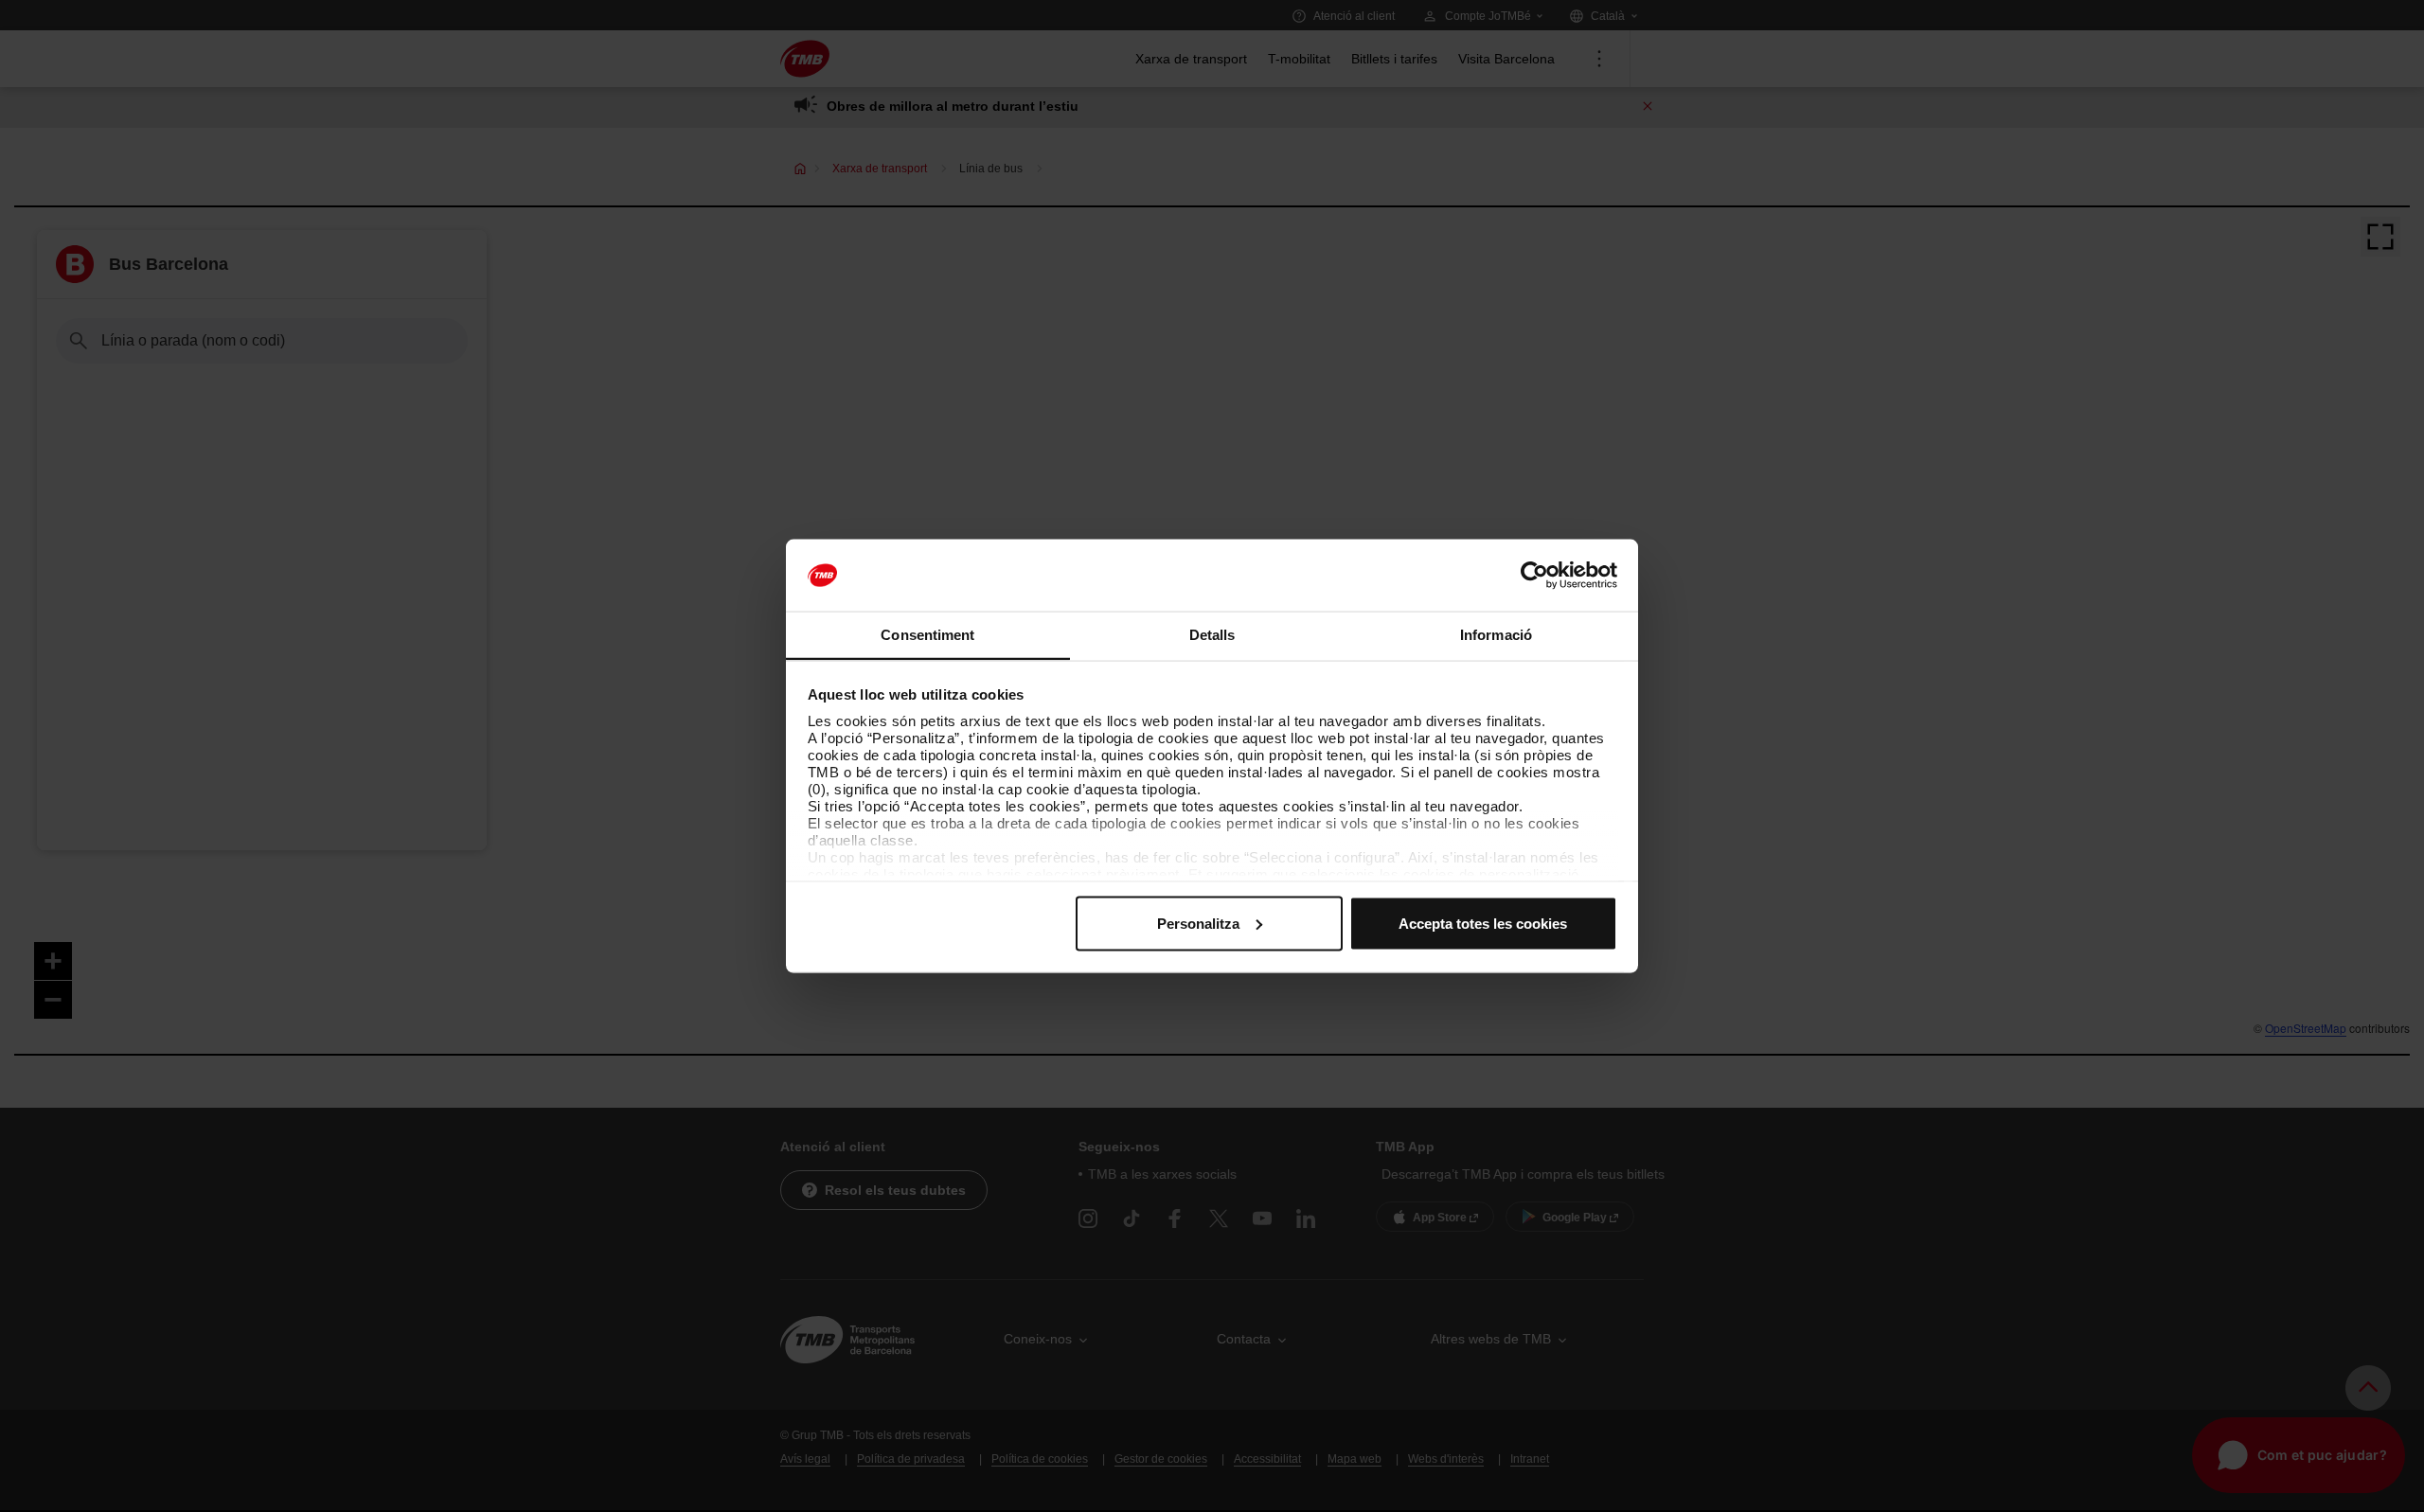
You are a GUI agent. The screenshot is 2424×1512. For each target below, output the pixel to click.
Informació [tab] (1496, 635)
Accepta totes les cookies (1483, 923)
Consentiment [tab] (927, 635)
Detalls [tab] (1212, 635)
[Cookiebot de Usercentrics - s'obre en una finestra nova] (1534, 576)
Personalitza (1198, 923)
